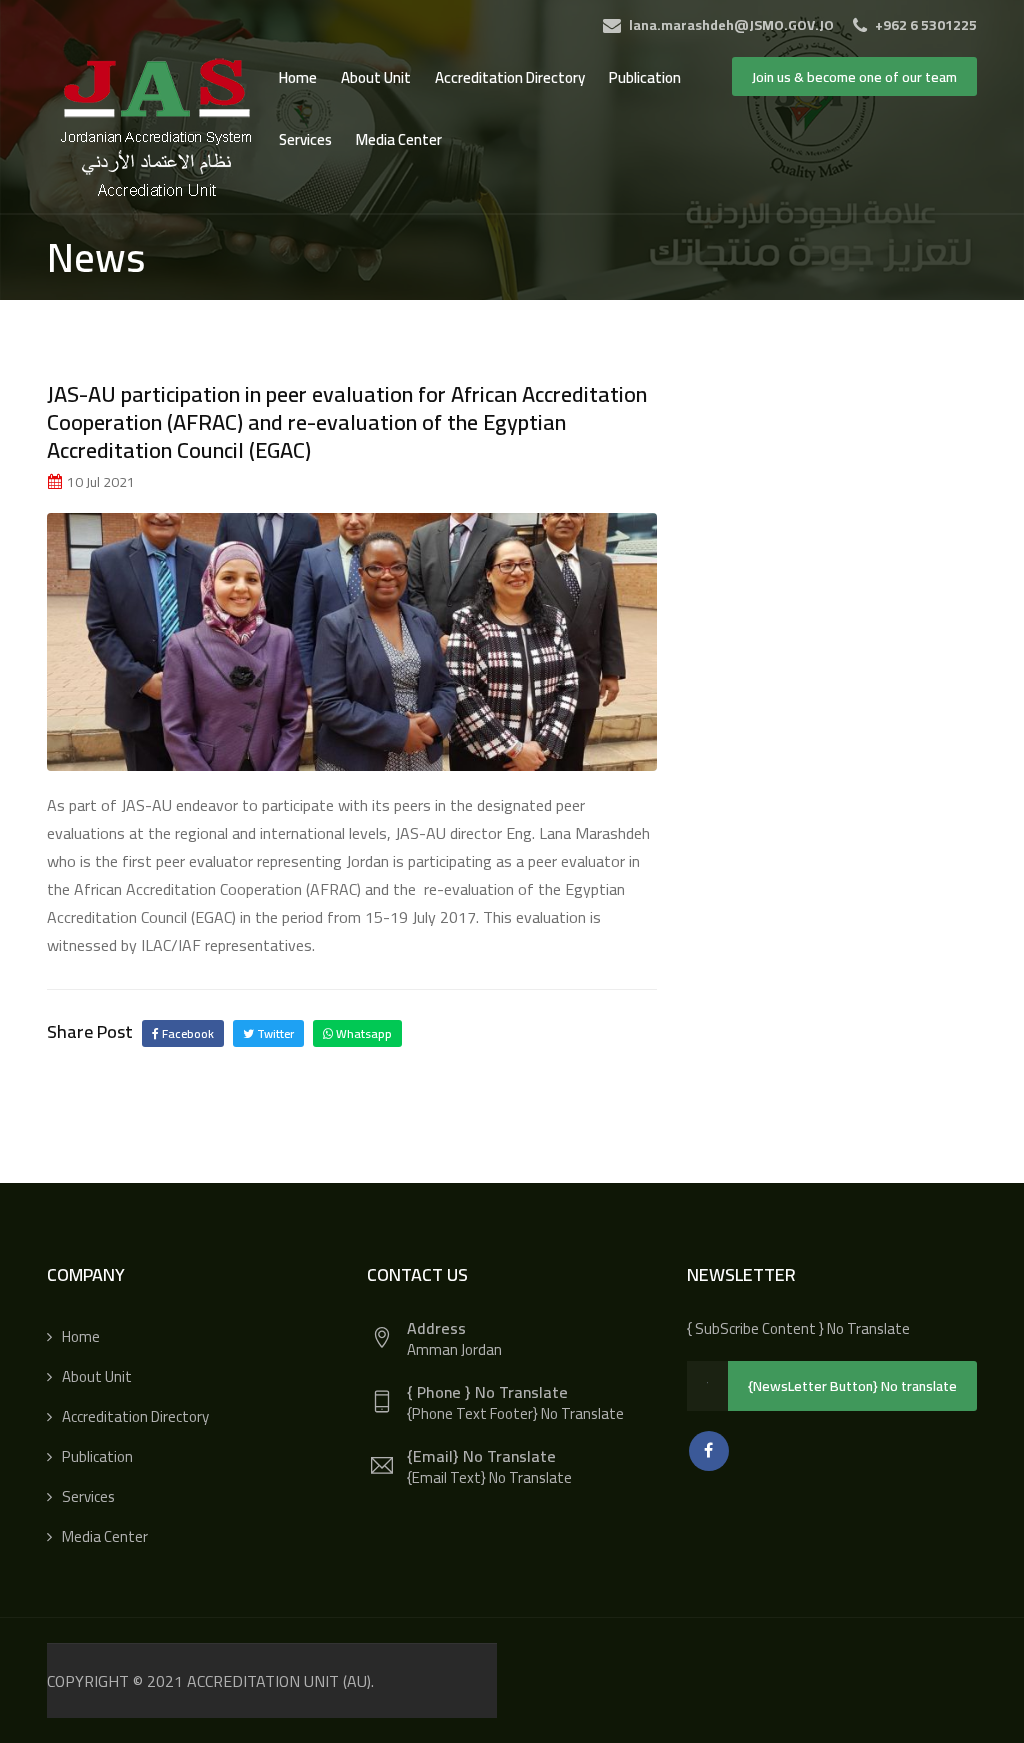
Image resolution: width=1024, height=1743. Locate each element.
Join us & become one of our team (854, 77)
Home (298, 77)
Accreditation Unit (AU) (279, 1681)
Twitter (274, 1033)
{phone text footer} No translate (515, 1413)
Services (305, 139)
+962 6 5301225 (924, 25)
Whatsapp (362, 1033)
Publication (645, 77)
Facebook (186, 1033)
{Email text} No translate (489, 1477)
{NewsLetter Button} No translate (852, 1386)
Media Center (399, 139)
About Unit (376, 77)
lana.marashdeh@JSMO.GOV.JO (730, 25)
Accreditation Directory (510, 77)
